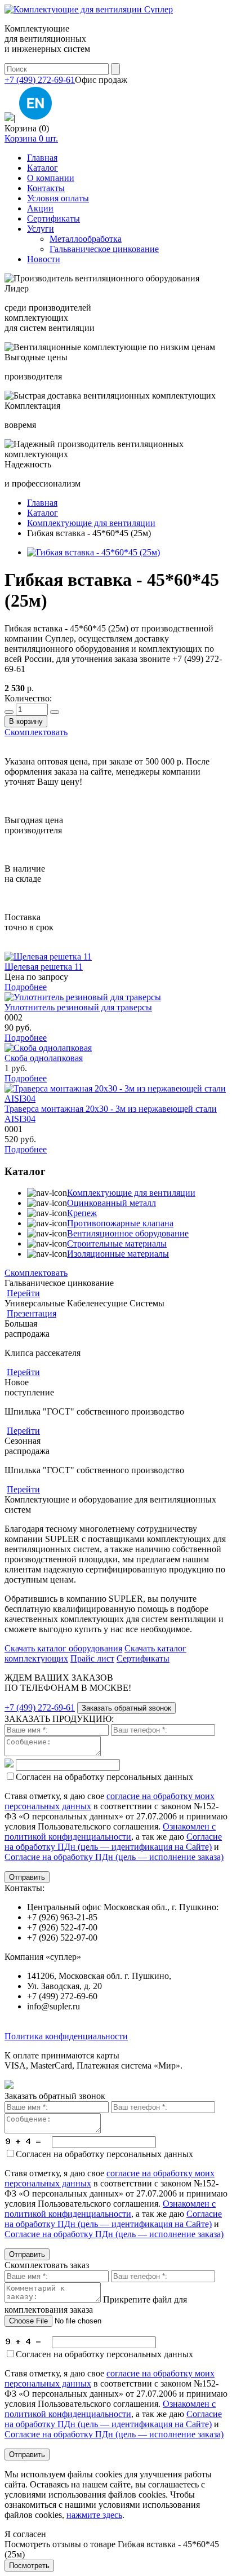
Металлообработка (86, 239)
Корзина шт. (31, 138)
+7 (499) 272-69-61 (40, 80)
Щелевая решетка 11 (44, 967)
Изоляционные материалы (118, 1254)
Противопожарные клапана (120, 1223)
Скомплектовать (36, 732)
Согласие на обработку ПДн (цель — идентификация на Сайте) (113, 1842)
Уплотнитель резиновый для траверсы (78, 1007)
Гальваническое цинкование (104, 249)
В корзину (26, 721)
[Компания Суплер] (89, 9)
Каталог (43, 168)
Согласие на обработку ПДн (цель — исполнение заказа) (114, 1857)
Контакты (46, 188)
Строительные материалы (117, 1243)
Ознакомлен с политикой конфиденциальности (110, 1832)
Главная (42, 158)
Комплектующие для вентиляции (131, 1193)
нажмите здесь (94, 2515)
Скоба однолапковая (44, 1058)
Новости (44, 259)
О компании (51, 178)
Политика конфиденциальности (66, 2036)
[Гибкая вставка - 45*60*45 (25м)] (93, 552)
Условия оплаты (58, 198)
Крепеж (82, 1213)
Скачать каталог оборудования (63, 1648)
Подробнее (26, 987)
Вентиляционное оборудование (128, 1233)
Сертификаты (53, 218)
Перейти (23, 1293)
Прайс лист (92, 1658)
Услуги (41, 229)
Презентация (32, 1313)
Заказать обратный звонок (126, 1708)
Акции (40, 208)
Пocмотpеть (29, 2566)
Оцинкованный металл (111, 1203)
